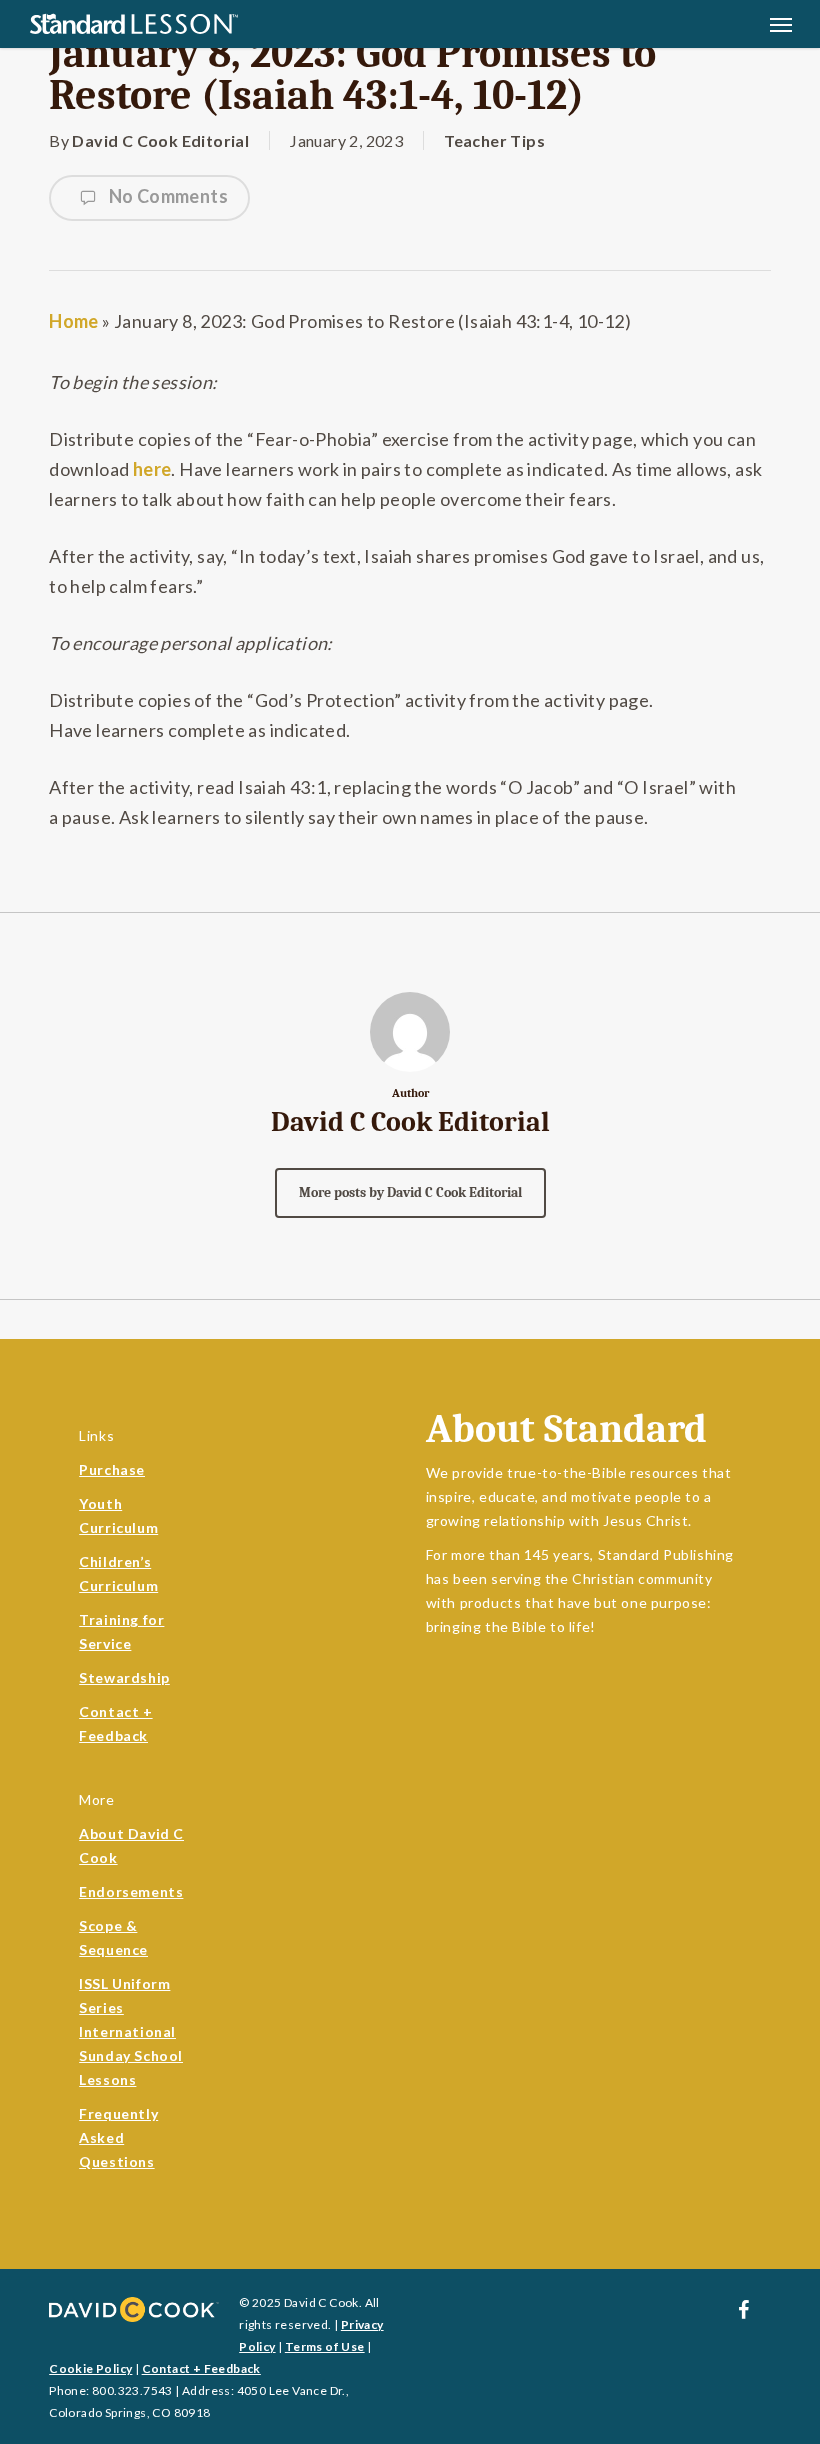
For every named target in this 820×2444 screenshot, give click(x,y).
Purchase (112, 1469)
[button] (781, 24)
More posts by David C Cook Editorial (410, 1192)
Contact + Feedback (201, 2368)
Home (74, 321)
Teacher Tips (494, 140)
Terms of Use (325, 2346)
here (152, 469)
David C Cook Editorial (160, 140)
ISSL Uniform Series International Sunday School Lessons (131, 2031)
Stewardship (124, 1677)
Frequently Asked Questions (118, 2137)
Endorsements (131, 1891)
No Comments (166, 196)
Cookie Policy (90, 2368)
